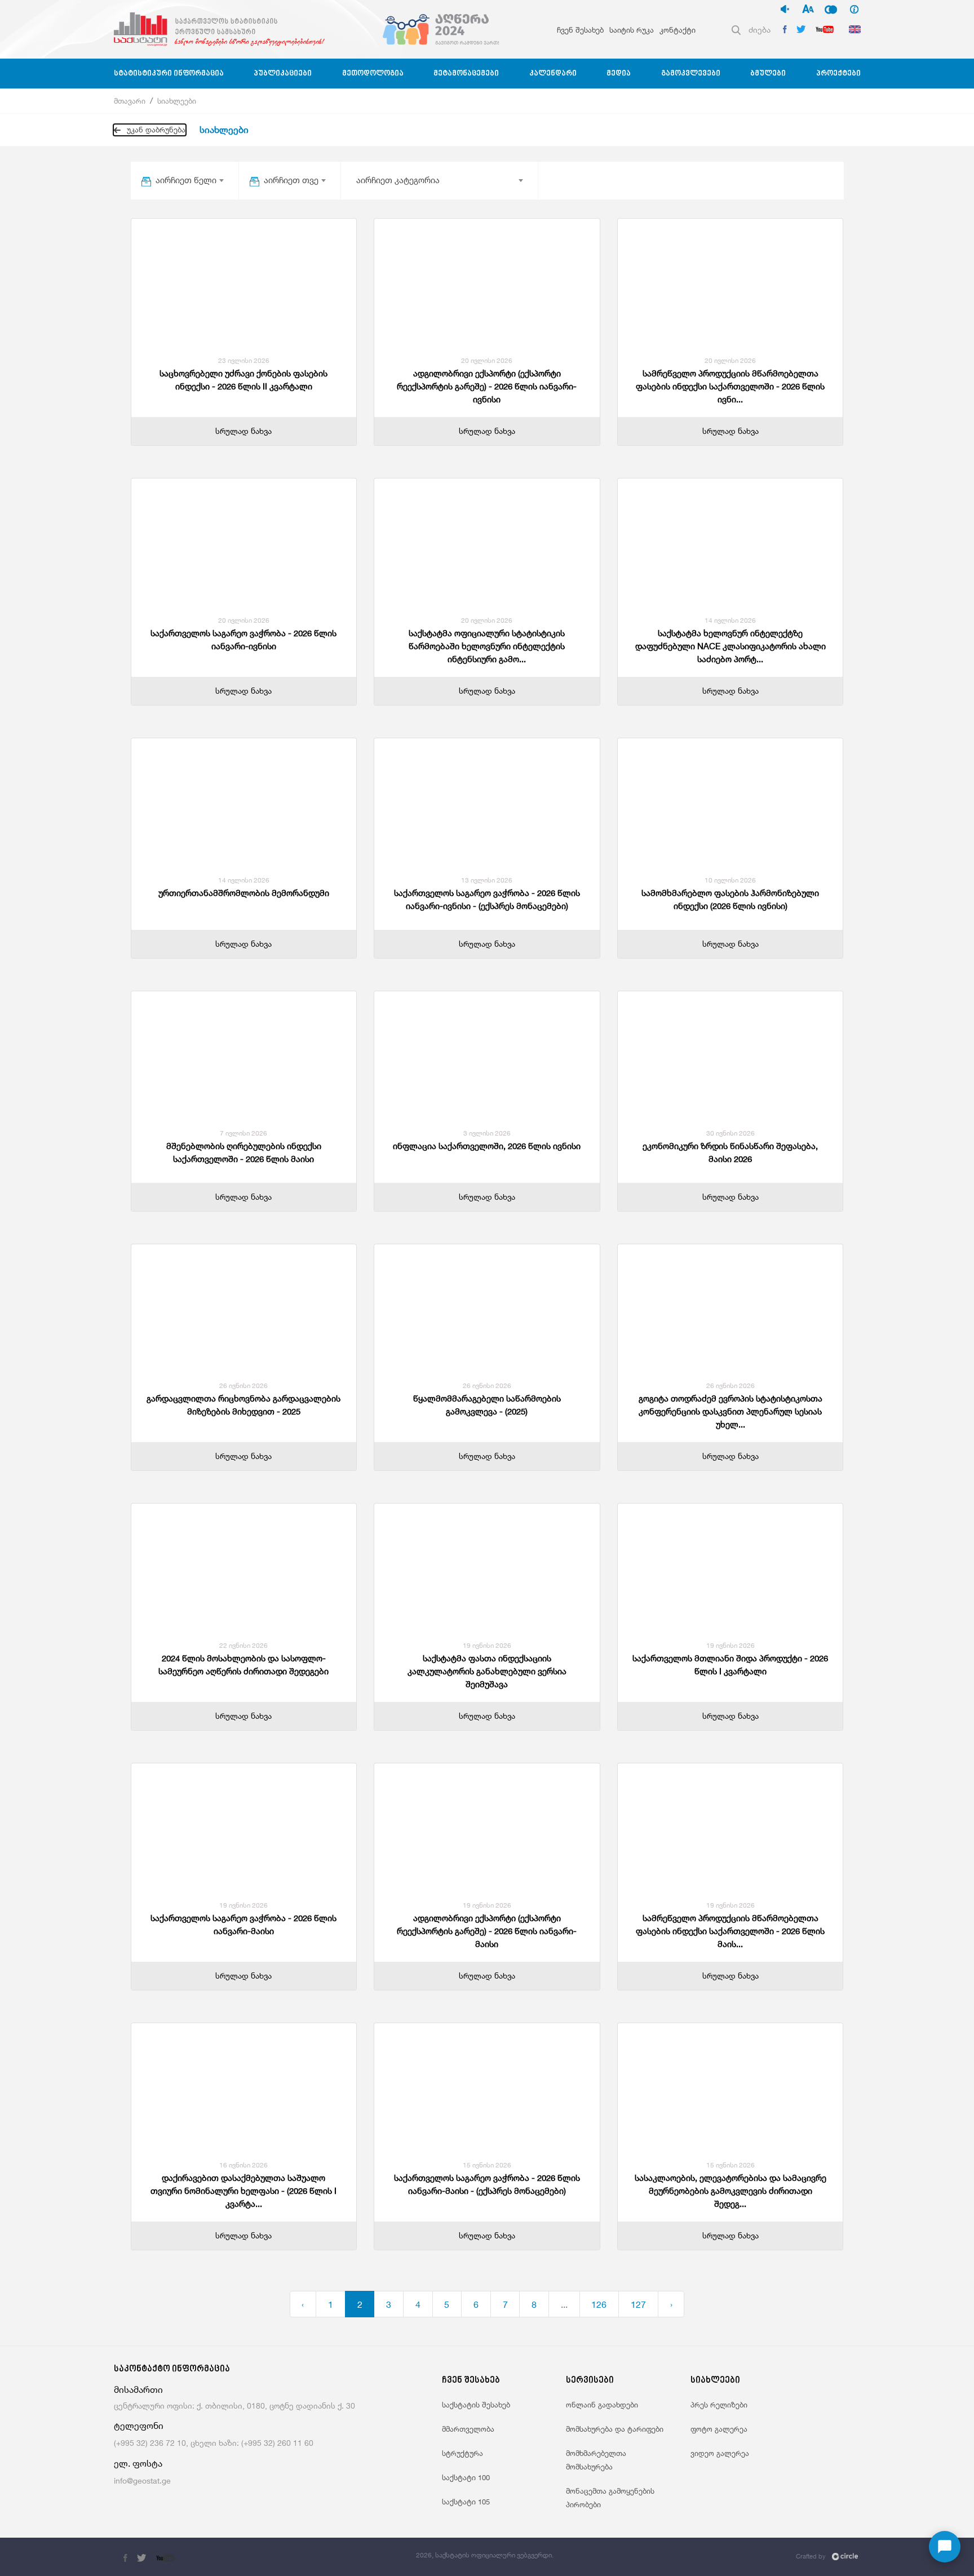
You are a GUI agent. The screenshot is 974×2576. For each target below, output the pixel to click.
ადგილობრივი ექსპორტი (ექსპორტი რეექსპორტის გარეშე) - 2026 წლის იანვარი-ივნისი (487, 386)
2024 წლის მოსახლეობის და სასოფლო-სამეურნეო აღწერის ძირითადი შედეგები (243, 1665)
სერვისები (590, 2381)
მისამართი (138, 2390)
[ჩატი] (945, 2547)
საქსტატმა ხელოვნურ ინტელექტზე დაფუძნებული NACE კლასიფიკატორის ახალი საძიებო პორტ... (730, 646)
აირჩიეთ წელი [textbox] (186, 180)
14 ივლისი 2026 (730, 620)
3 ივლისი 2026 (487, 1133)
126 (599, 2304)
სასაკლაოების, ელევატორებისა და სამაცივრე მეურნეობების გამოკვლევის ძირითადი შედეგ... (730, 2191)
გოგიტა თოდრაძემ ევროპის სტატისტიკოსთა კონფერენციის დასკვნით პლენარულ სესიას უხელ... (730, 1411)
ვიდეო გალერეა (720, 2453)
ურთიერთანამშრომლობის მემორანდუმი (244, 893)
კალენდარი (553, 74)
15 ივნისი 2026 (487, 2165)
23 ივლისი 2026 (244, 360)
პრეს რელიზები (719, 2405)
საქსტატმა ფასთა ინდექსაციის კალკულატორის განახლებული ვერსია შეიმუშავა (487, 1671)
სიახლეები (177, 101)
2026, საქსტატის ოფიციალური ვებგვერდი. (485, 2555)
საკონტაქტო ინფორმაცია (172, 2369)
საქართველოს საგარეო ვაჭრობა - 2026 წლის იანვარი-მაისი (243, 1925)
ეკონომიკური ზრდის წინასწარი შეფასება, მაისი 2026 (730, 1152)
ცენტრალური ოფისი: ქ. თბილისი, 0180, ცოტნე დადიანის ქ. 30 (234, 2406)
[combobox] (189, 180)
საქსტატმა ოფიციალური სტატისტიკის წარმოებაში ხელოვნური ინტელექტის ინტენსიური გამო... (487, 646)
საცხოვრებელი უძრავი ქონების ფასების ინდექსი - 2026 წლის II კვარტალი (243, 380)
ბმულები (768, 74)
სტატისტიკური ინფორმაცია (169, 74)
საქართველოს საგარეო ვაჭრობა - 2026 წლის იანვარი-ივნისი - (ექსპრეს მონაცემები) (487, 899)
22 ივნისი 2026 (243, 1645)
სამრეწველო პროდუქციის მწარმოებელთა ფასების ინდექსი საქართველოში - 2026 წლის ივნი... (730, 386)
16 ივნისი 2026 (243, 2165)
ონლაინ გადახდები (602, 2405)
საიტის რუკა (632, 30)
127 (638, 2304)
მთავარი (130, 101)
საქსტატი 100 (466, 2477)
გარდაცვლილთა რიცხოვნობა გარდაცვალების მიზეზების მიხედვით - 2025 (243, 1405)
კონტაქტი (678, 30)
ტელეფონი (139, 2426)
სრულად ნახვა (243, 431)
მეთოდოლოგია (373, 74)
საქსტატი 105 (466, 2502)
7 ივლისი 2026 (243, 1133)
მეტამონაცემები (466, 74)
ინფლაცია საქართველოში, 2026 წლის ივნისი (487, 1146)
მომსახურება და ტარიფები (615, 2429)
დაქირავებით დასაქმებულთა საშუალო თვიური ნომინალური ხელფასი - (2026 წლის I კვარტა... (243, 2191)
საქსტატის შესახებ (476, 2405)
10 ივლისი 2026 (730, 880)
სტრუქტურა (462, 2453)
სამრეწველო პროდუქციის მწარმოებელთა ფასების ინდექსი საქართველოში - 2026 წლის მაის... (730, 1931)
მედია (619, 74)
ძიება (760, 30)
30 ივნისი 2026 (730, 1133)
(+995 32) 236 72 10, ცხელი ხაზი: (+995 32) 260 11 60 (214, 2443)
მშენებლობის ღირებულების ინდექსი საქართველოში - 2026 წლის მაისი (244, 1152)
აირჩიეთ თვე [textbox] (291, 180)
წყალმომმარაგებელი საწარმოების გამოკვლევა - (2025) (487, 1405)
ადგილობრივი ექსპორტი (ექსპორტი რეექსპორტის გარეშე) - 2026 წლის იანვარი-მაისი (487, 1931)
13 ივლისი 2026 (487, 880)
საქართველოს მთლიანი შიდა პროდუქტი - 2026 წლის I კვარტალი (730, 1665)
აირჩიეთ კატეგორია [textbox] (398, 180)
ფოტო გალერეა (719, 2429)
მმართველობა (468, 2429)
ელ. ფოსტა (138, 2464)
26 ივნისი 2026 (243, 1385)
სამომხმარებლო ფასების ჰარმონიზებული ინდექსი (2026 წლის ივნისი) (730, 899)
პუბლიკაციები (283, 74)
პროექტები (838, 74)
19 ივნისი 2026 (487, 1645)
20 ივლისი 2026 (487, 360)
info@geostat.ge (142, 2480)
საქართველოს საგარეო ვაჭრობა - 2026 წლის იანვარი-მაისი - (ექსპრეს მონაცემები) (487, 2184)
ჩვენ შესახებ (580, 30)
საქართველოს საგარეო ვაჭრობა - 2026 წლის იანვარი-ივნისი (243, 640)
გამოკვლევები (691, 74)
